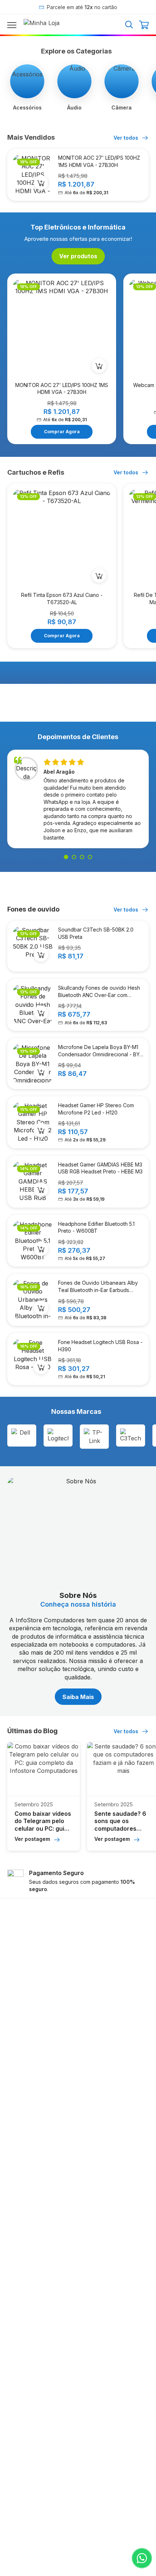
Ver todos (127, 138)
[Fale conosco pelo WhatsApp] (142, 2558)
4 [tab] (90, 857)
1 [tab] (66, 857)
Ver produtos (78, 256)
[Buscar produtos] (129, 24)
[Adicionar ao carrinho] (41, 183)
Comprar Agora (62, 432)
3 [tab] (82, 857)
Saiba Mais (78, 1697)
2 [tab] (74, 857)
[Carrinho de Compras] (144, 25)
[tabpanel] (78, 801)
